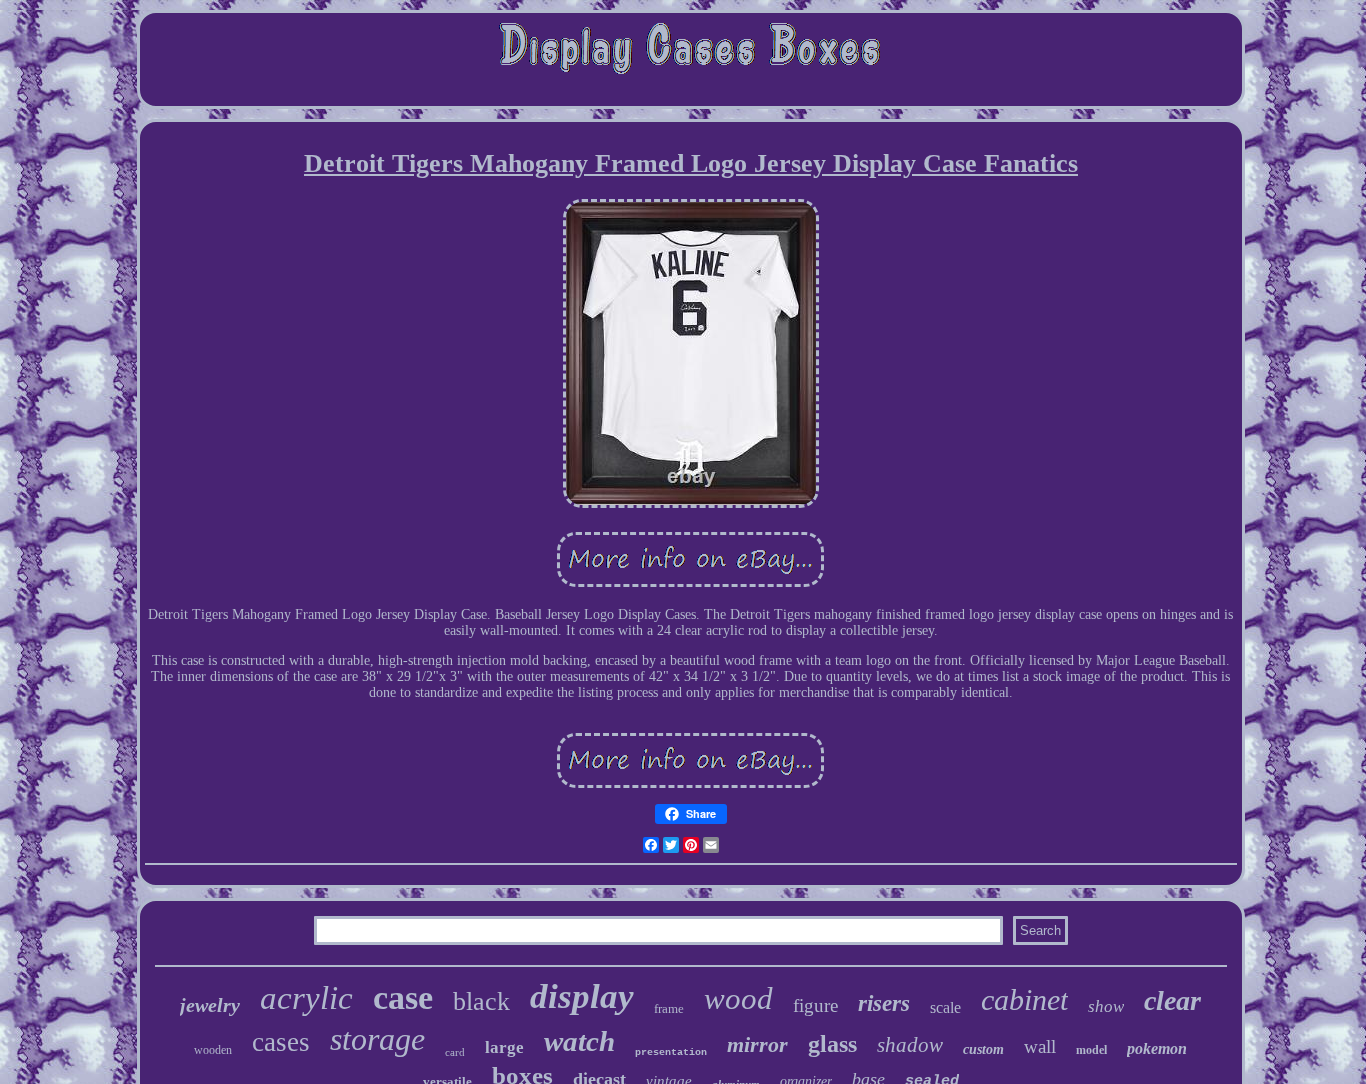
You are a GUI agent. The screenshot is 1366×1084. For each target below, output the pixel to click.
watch (579, 1041)
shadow (910, 1045)
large (504, 1047)
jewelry (210, 1005)
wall (1040, 1046)
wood (738, 998)
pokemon (1157, 1048)
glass (832, 1044)
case (403, 997)
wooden (213, 1050)
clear (1172, 1000)
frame (669, 1008)
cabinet (1024, 999)
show (1106, 1006)
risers (884, 1003)
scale (945, 1007)
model (1091, 1050)
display (582, 996)
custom (983, 1049)
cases (281, 1042)
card (455, 1052)
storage (377, 1039)
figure (815, 1005)
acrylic (306, 998)
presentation (671, 1052)
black (481, 1001)
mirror (757, 1044)
